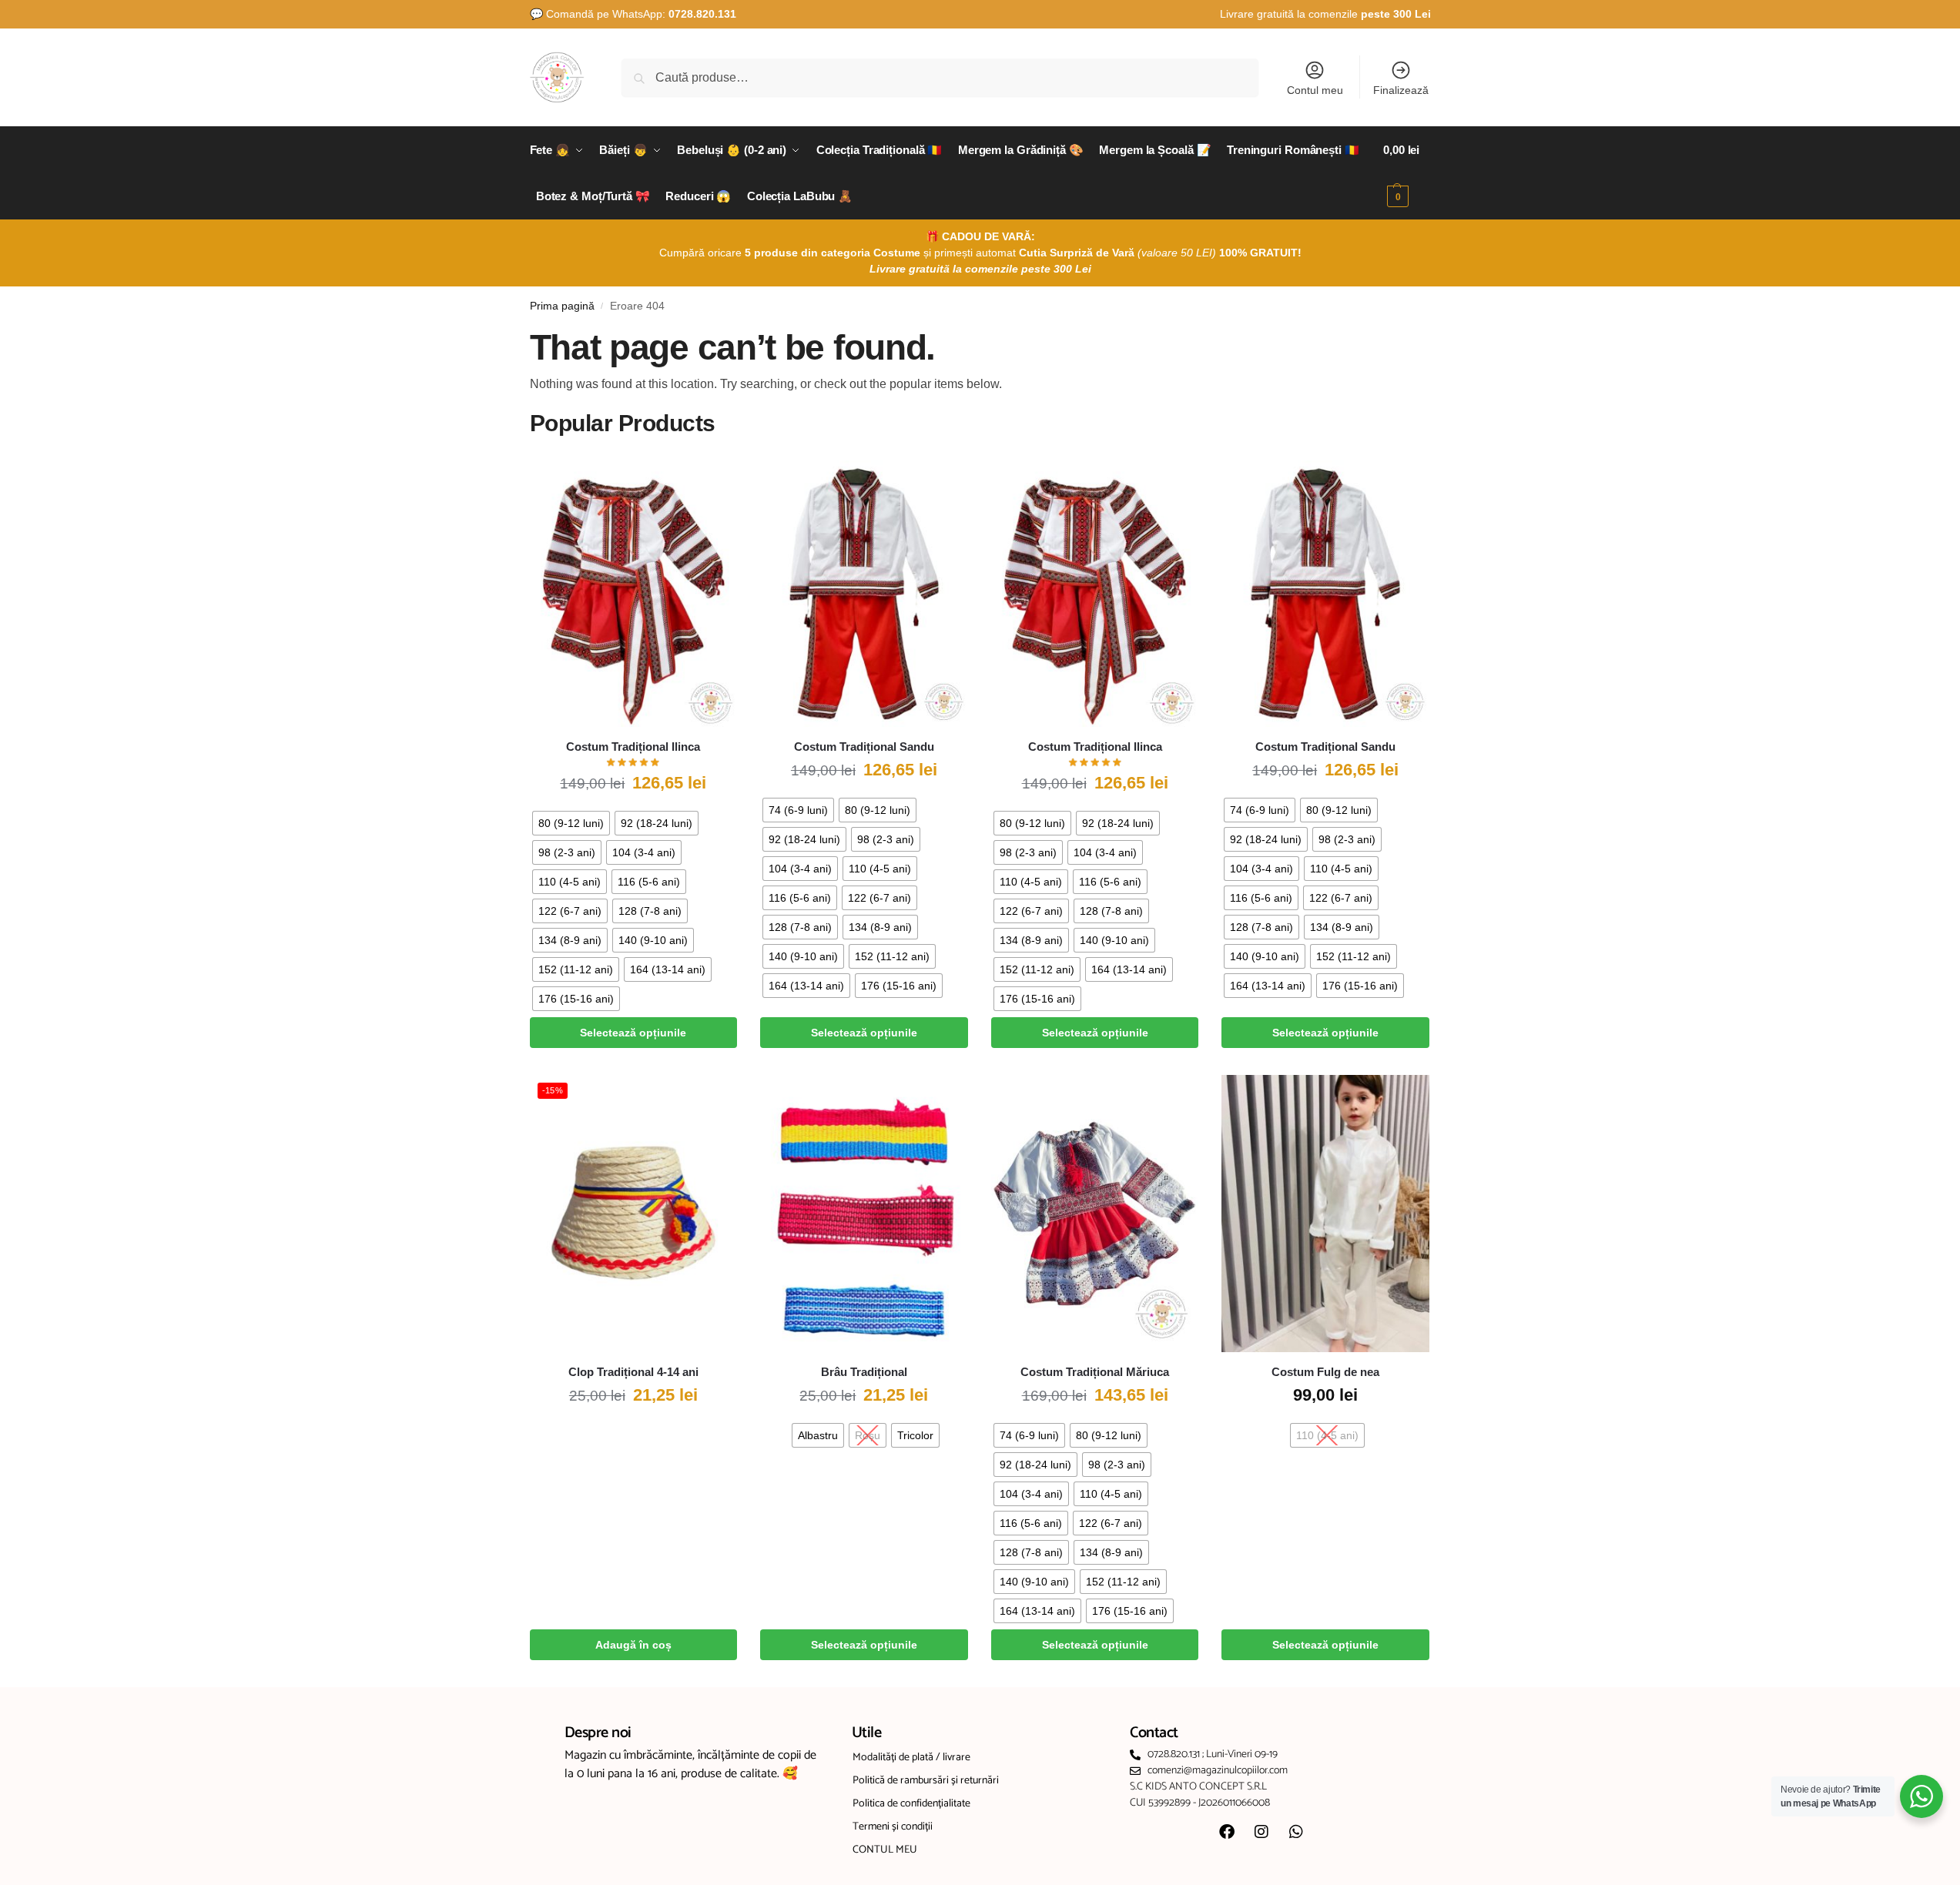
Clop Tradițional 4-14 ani (633, 1372)
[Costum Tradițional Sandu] (864, 588)
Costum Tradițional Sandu (864, 747)
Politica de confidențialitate (911, 1804)
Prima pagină (562, 306)
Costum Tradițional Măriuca (1095, 1372)
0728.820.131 (702, 14)
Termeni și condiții (893, 1827)
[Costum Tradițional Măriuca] (1095, 1214)
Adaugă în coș (633, 1645)
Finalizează (1401, 90)
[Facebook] (1227, 1832)
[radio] (571, 823)
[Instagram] (1261, 1832)
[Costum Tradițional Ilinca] (634, 588)
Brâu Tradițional (864, 1372)
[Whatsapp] (1296, 1832)
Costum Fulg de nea (1325, 1372)
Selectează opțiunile (633, 1033)
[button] (1407, 173)
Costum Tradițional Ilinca (633, 747)
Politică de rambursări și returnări (926, 1781)
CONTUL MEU (885, 1850)
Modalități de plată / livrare (911, 1758)
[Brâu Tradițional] (864, 1214)
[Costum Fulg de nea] (1325, 1214)
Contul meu (1315, 90)
